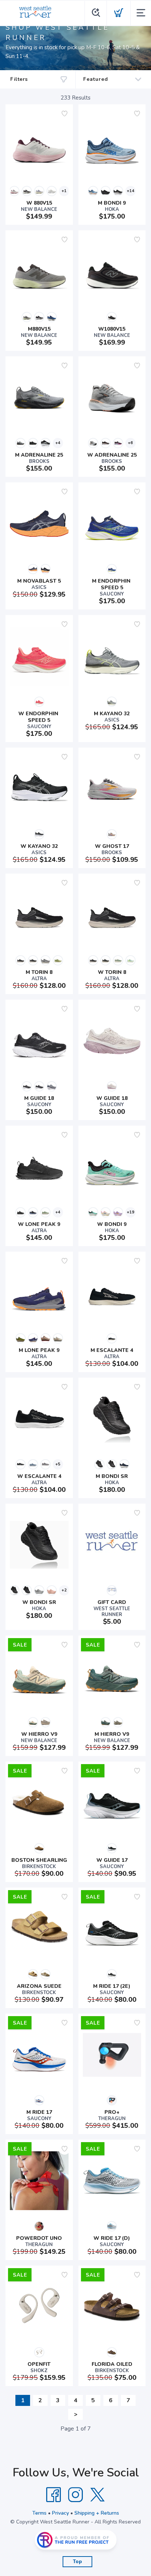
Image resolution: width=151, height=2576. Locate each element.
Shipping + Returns (97, 2513)
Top (78, 2562)
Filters (19, 79)
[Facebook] (54, 2495)
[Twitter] (97, 2495)
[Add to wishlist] (65, 114)
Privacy (60, 2513)
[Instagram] (75, 2495)
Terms (39, 2513)
